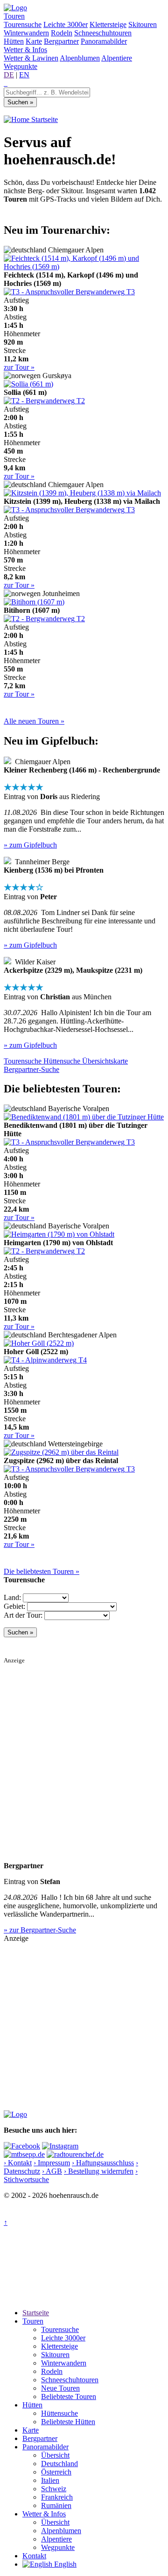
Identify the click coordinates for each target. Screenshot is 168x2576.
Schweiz (54, 2489)
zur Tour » (19, 367)
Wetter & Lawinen (31, 58)
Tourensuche (23, 24)
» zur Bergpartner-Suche (40, 1930)
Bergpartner (61, 41)
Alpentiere (117, 58)
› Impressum (52, 2163)
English (64, 2564)
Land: (12, 1597)
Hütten (14, 41)
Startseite (44, 119)
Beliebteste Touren (69, 2396)
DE (9, 75)
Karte (34, 41)
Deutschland (59, 2464)
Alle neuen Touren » (34, 721)
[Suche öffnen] (5, 83)
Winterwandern (26, 33)
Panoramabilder (104, 41)
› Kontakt (18, 2163)
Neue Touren (60, 2388)
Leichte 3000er (66, 24)
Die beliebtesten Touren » (42, 1571)
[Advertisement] (84, 1748)
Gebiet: (14, 1606)
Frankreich (57, 2497)
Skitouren (143, 24)
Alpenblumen (80, 58)
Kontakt (34, 2556)
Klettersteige (108, 24)
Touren (14, 16)
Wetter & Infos (25, 50)
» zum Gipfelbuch (30, 845)
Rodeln (62, 33)
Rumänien (56, 2505)
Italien (50, 2480)
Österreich (56, 2472)
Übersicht (55, 2455)
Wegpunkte (21, 66)
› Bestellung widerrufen (99, 2171)
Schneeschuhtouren (103, 33)
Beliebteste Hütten (68, 2422)
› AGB (52, 2171)
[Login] (7, 83)
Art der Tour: (23, 1615)
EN (24, 75)
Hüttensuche (59, 2413)
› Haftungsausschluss (103, 2163)
